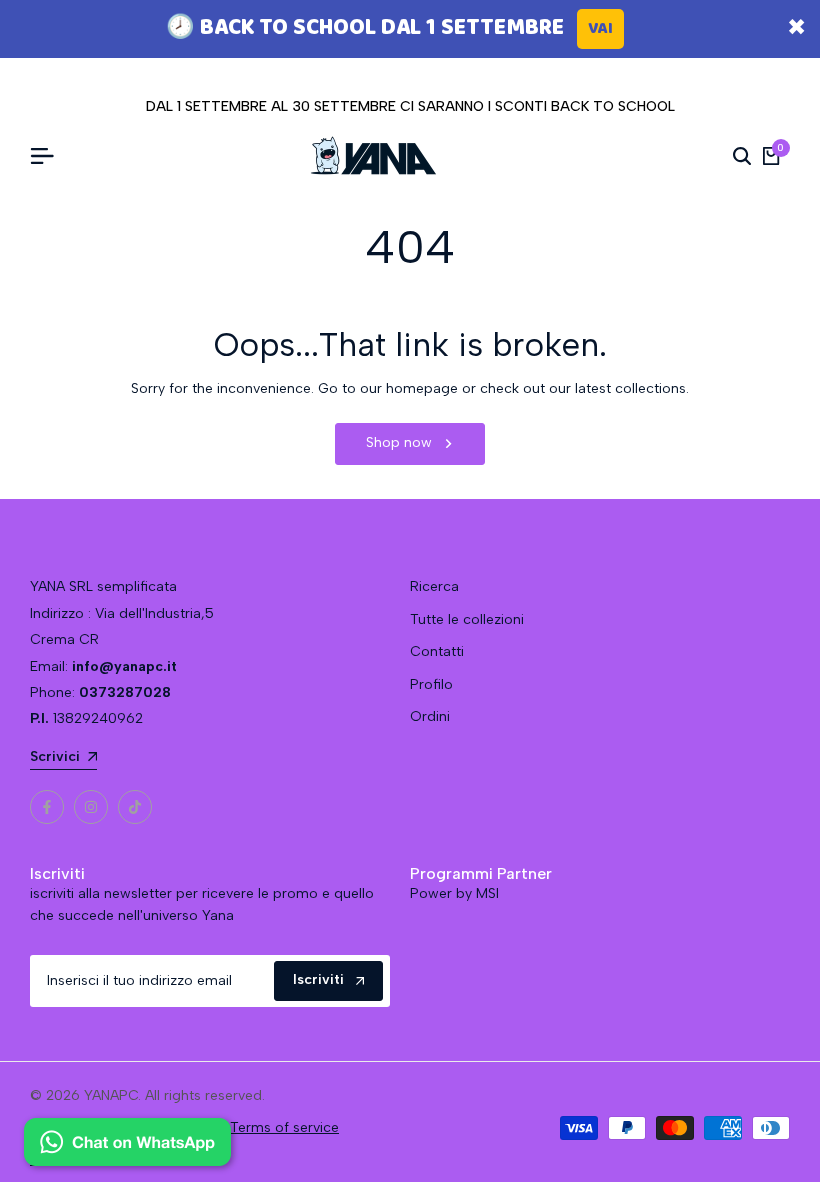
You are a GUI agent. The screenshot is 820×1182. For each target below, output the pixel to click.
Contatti (437, 651)
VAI (600, 28)
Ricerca (434, 586)
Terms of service (284, 1127)
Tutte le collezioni (467, 619)
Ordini (430, 716)
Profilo (431, 684)
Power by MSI (454, 893)
